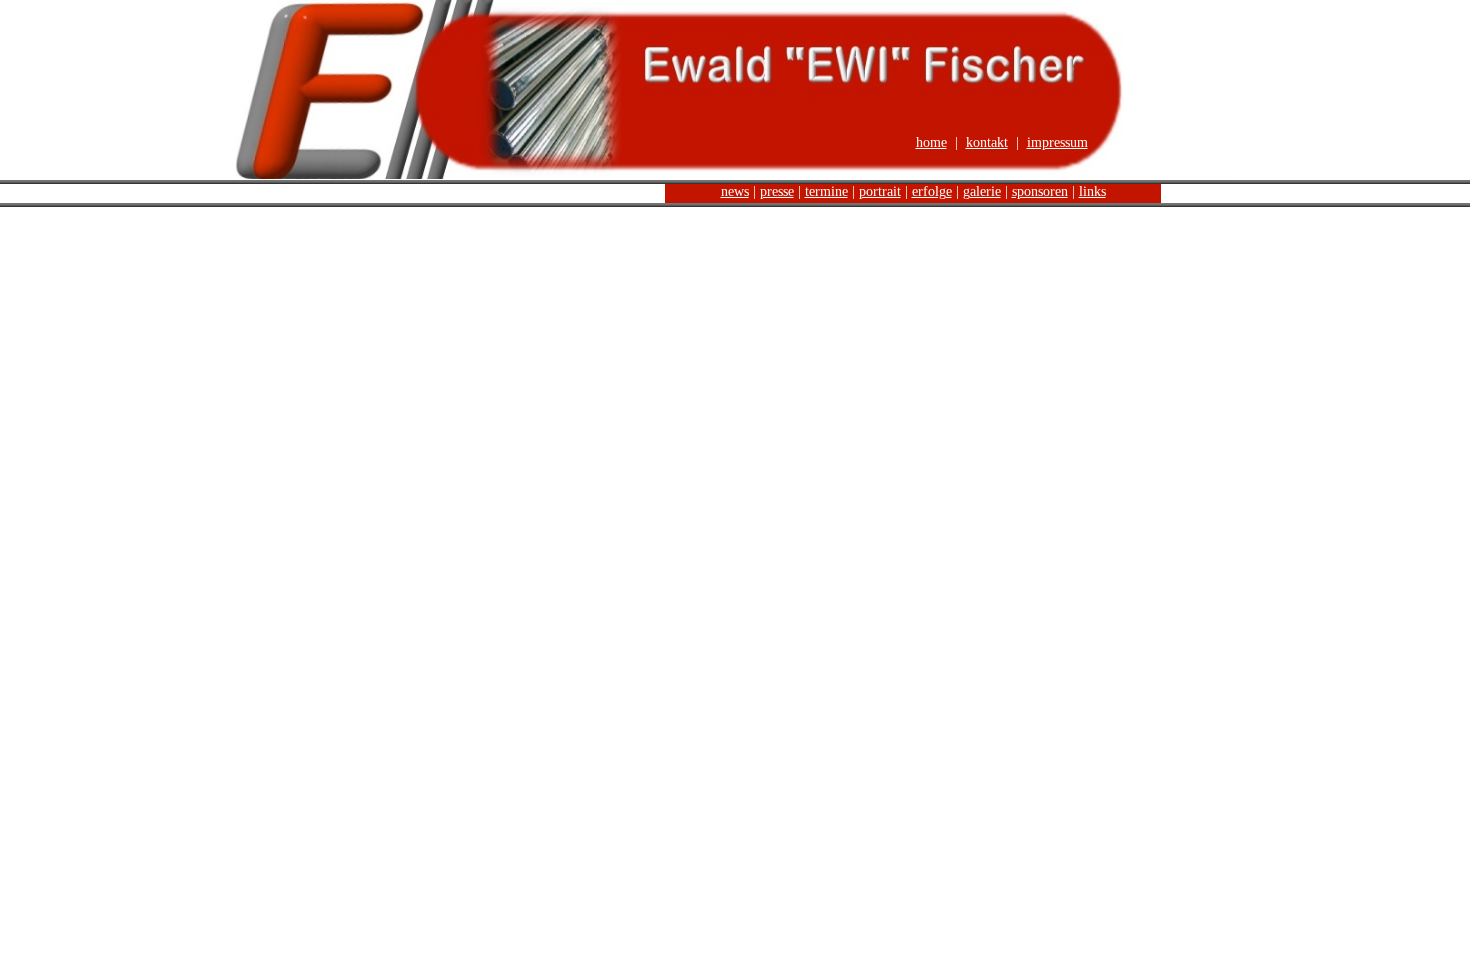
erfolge (932, 191)
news (735, 191)
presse (777, 191)
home (931, 142)
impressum (1057, 142)
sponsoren (1040, 191)
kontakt (987, 142)
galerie (982, 191)
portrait (880, 191)
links (1092, 191)
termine (826, 191)
